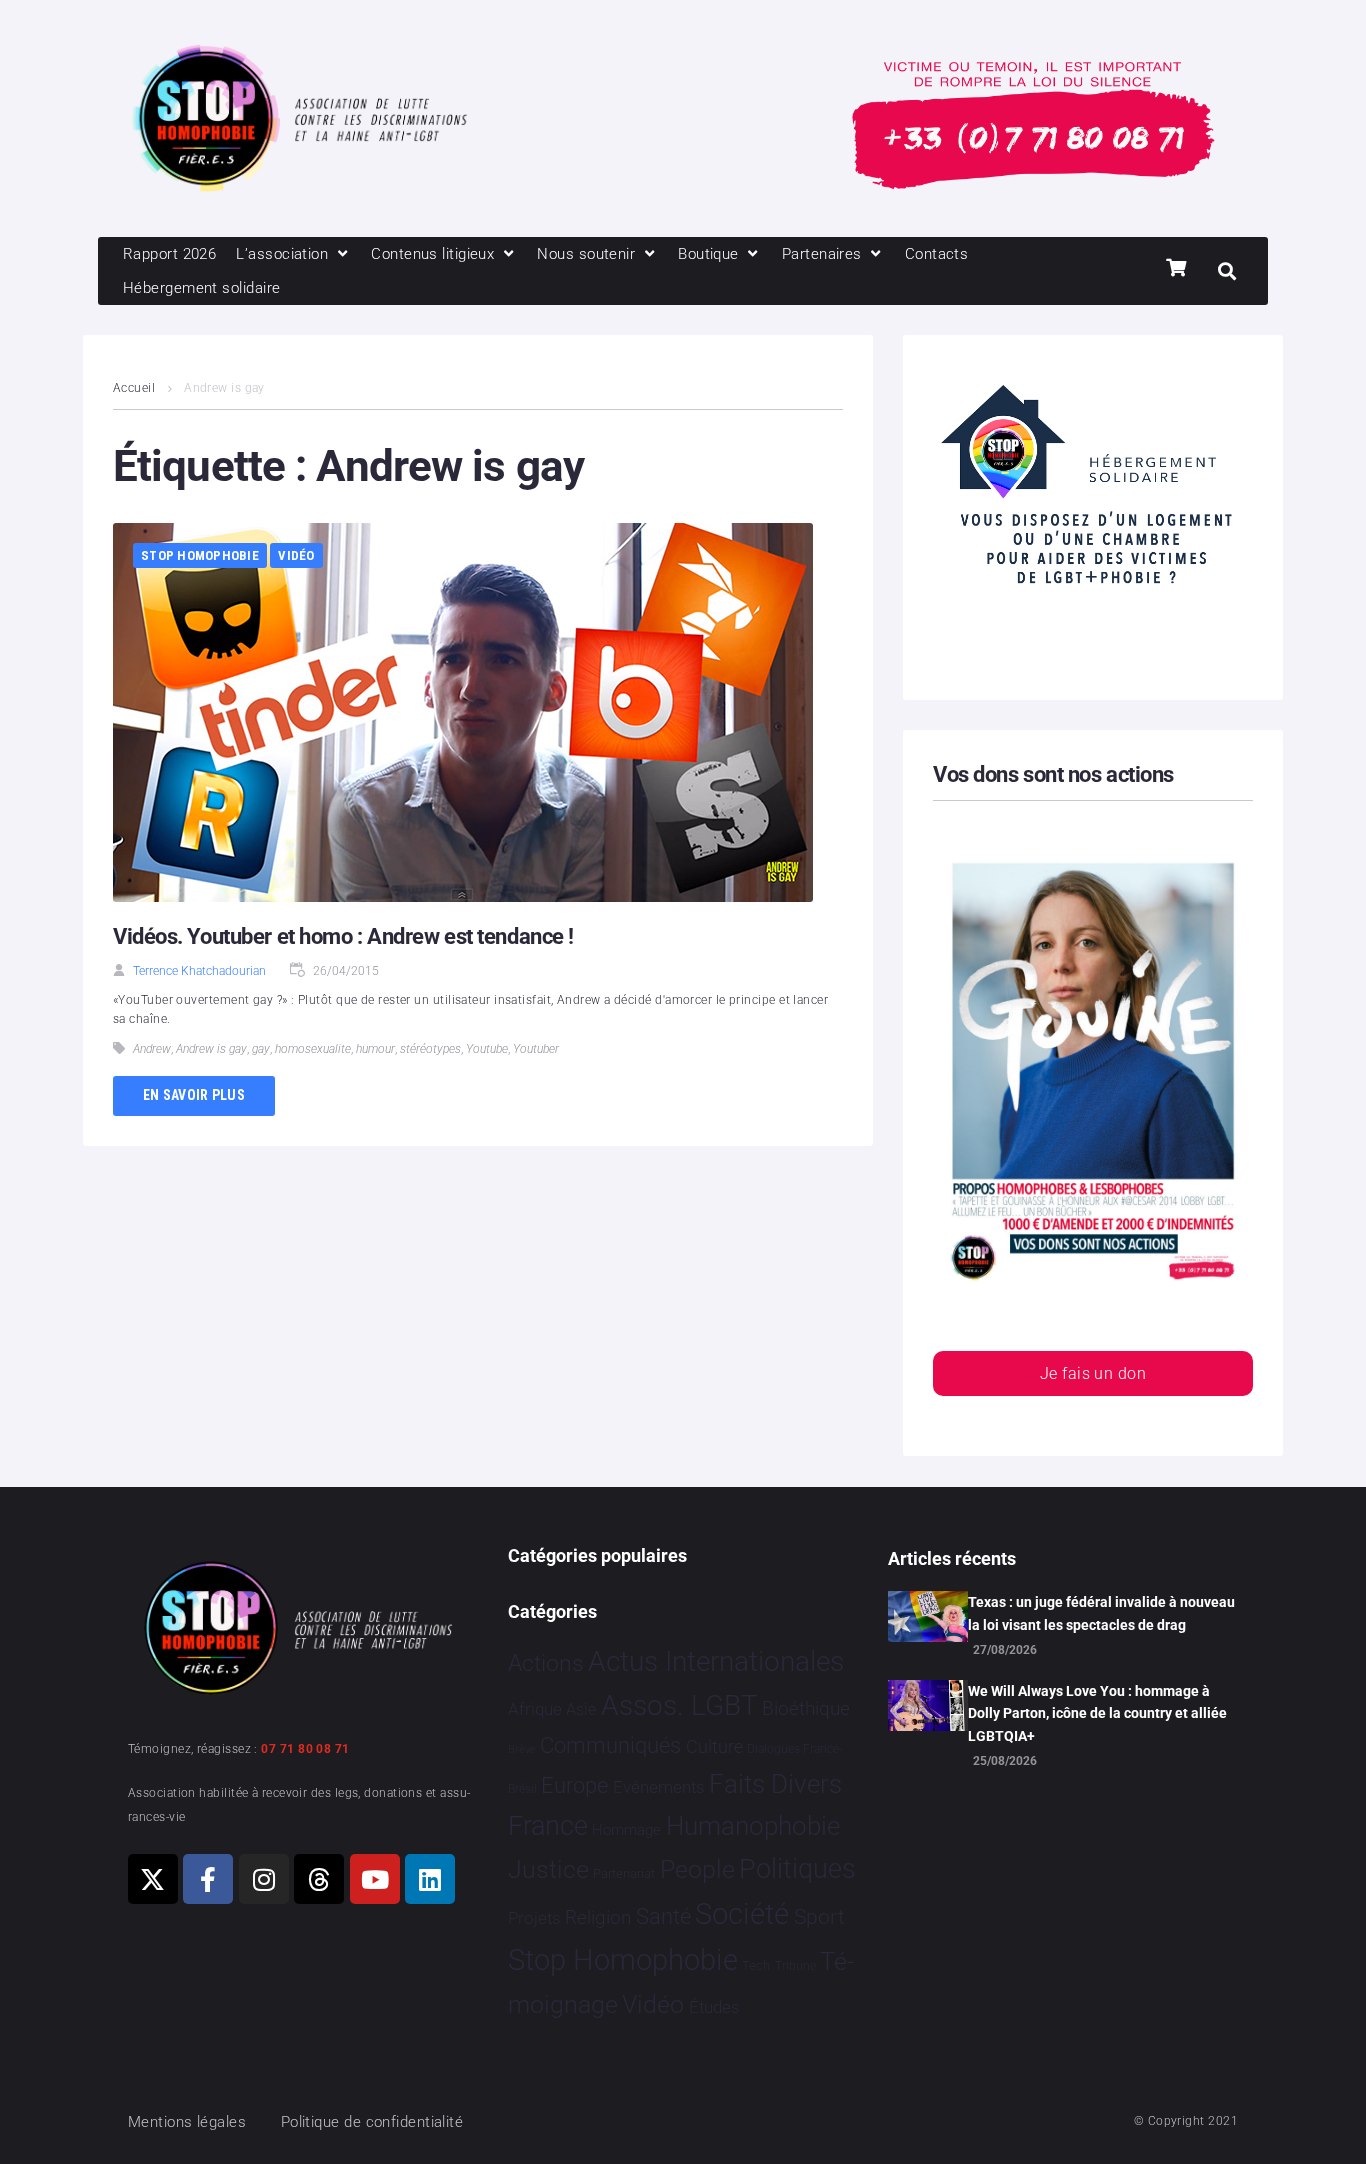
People (697, 1869)
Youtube (487, 1049)
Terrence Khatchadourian (199, 971)
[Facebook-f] (208, 1879)
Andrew (152, 1049)
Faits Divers (775, 1784)
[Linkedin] (430, 1879)
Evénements (659, 1787)
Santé (663, 1916)
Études (714, 2007)
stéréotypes (430, 1049)
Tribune (795, 1966)
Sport (819, 1917)
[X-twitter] (153, 1879)
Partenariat (624, 1873)
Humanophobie (753, 1826)
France (548, 1826)
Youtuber (536, 1049)
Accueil (134, 388)
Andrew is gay (211, 1049)
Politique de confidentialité (372, 2122)
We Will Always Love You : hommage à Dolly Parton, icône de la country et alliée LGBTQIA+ (1097, 1713)
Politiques (797, 1869)
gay (261, 1049)
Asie (581, 1709)
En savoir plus (194, 1095)
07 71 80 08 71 (305, 1749)
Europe (574, 1785)
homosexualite (313, 1049)
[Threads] (319, 1879)
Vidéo (296, 555)
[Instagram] (264, 1879)
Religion (598, 1918)
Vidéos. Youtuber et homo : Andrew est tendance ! (343, 936)
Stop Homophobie (200, 555)
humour (375, 1049)
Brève (522, 1749)
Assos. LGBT (679, 1705)
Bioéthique (806, 1709)
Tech (756, 1965)
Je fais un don (1093, 1373)
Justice (548, 1869)
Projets (534, 1918)
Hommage (626, 1830)
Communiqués (610, 1745)
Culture (714, 1746)
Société (742, 1914)
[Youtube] (375, 1879)
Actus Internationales (716, 1661)
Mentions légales (187, 2122)
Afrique (535, 1709)
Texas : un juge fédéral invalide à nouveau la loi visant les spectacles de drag (1101, 1613)
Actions (546, 1663)
